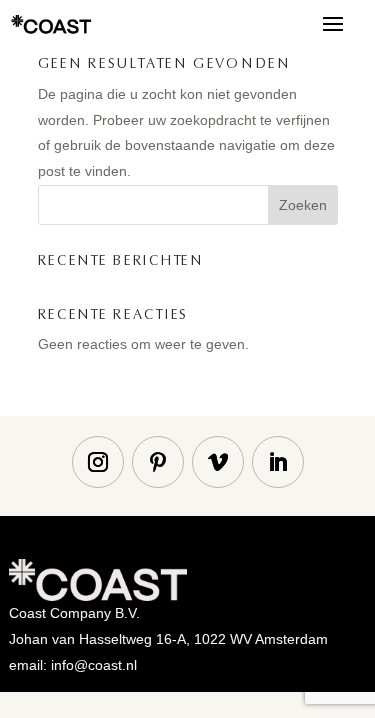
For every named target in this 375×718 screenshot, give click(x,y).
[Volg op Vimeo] (218, 462)
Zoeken (303, 205)
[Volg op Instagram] (98, 462)
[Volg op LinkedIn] (278, 462)
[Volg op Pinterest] (158, 462)
